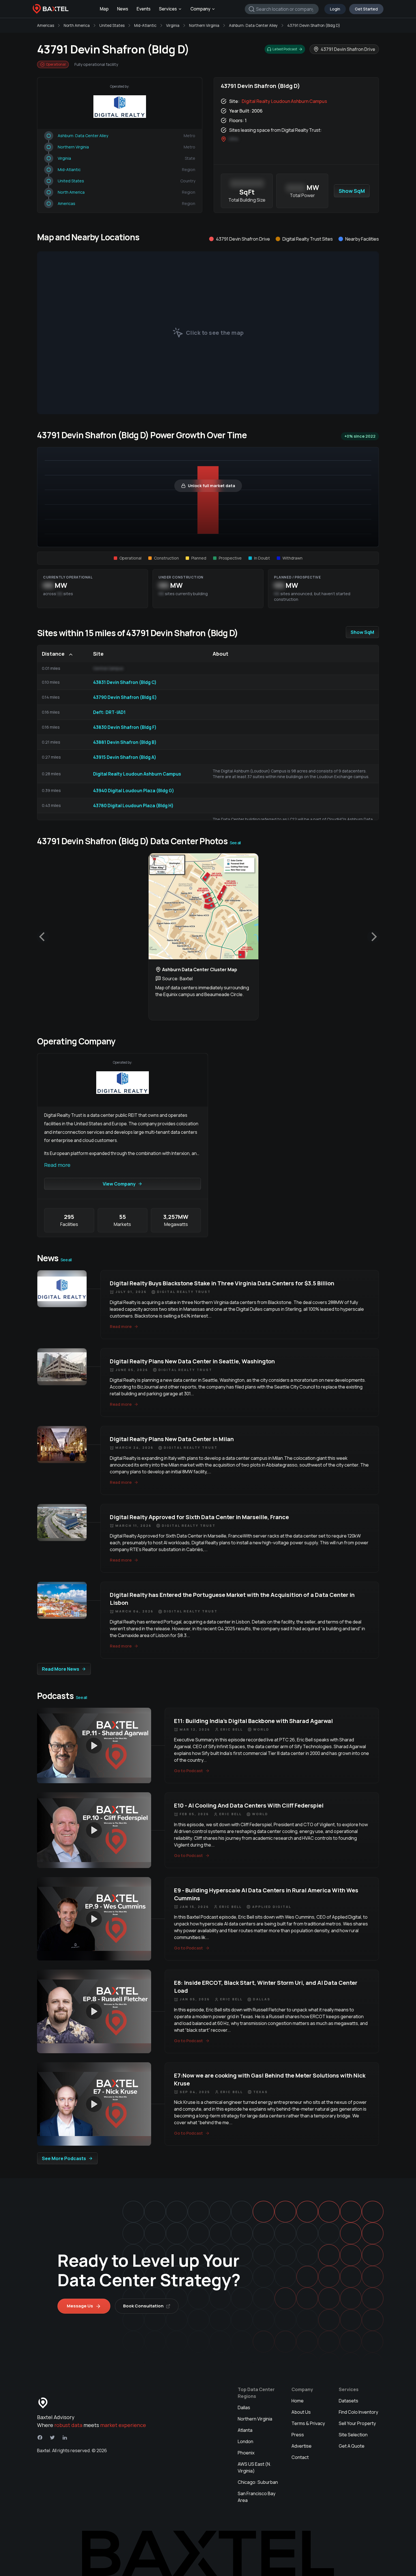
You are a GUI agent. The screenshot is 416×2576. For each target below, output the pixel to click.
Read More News (61, 1669)
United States (112, 25)
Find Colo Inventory (358, 2412)
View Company (119, 1184)
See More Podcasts (64, 2158)
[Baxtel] (51, 9)
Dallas (244, 2407)
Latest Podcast (285, 49)
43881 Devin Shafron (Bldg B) (125, 742)
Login (335, 9)
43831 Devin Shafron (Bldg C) (125, 682)
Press (298, 2435)
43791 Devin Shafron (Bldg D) (314, 25)
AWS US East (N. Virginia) (254, 2467)
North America (77, 25)
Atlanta (245, 2430)
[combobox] (282, 9)
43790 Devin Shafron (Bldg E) (125, 697)
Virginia (173, 25)
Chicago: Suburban (258, 2482)
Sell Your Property (357, 2423)
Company (200, 9)
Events (144, 9)
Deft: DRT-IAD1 (109, 712)
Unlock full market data (212, 486)
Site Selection (353, 2435)
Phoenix (246, 2453)
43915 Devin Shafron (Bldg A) (125, 757)
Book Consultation (143, 2306)
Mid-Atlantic (145, 25)
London (245, 2441)
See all (235, 843)
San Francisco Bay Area (257, 2497)
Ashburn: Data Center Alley (253, 25)
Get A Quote (352, 2446)
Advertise (302, 2446)
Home (298, 2401)
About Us (301, 2412)
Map (104, 9)
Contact (300, 2457)
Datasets (349, 2401)
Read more (57, 1165)
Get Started (366, 9)
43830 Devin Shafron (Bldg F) (125, 727)
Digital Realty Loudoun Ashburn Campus (284, 101)
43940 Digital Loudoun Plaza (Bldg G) (134, 791)
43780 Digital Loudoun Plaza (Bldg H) (133, 806)
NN (48, 585)
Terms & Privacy (308, 2423)
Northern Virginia (204, 25)
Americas (46, 25)
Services (168, 9)
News (123, 9)
